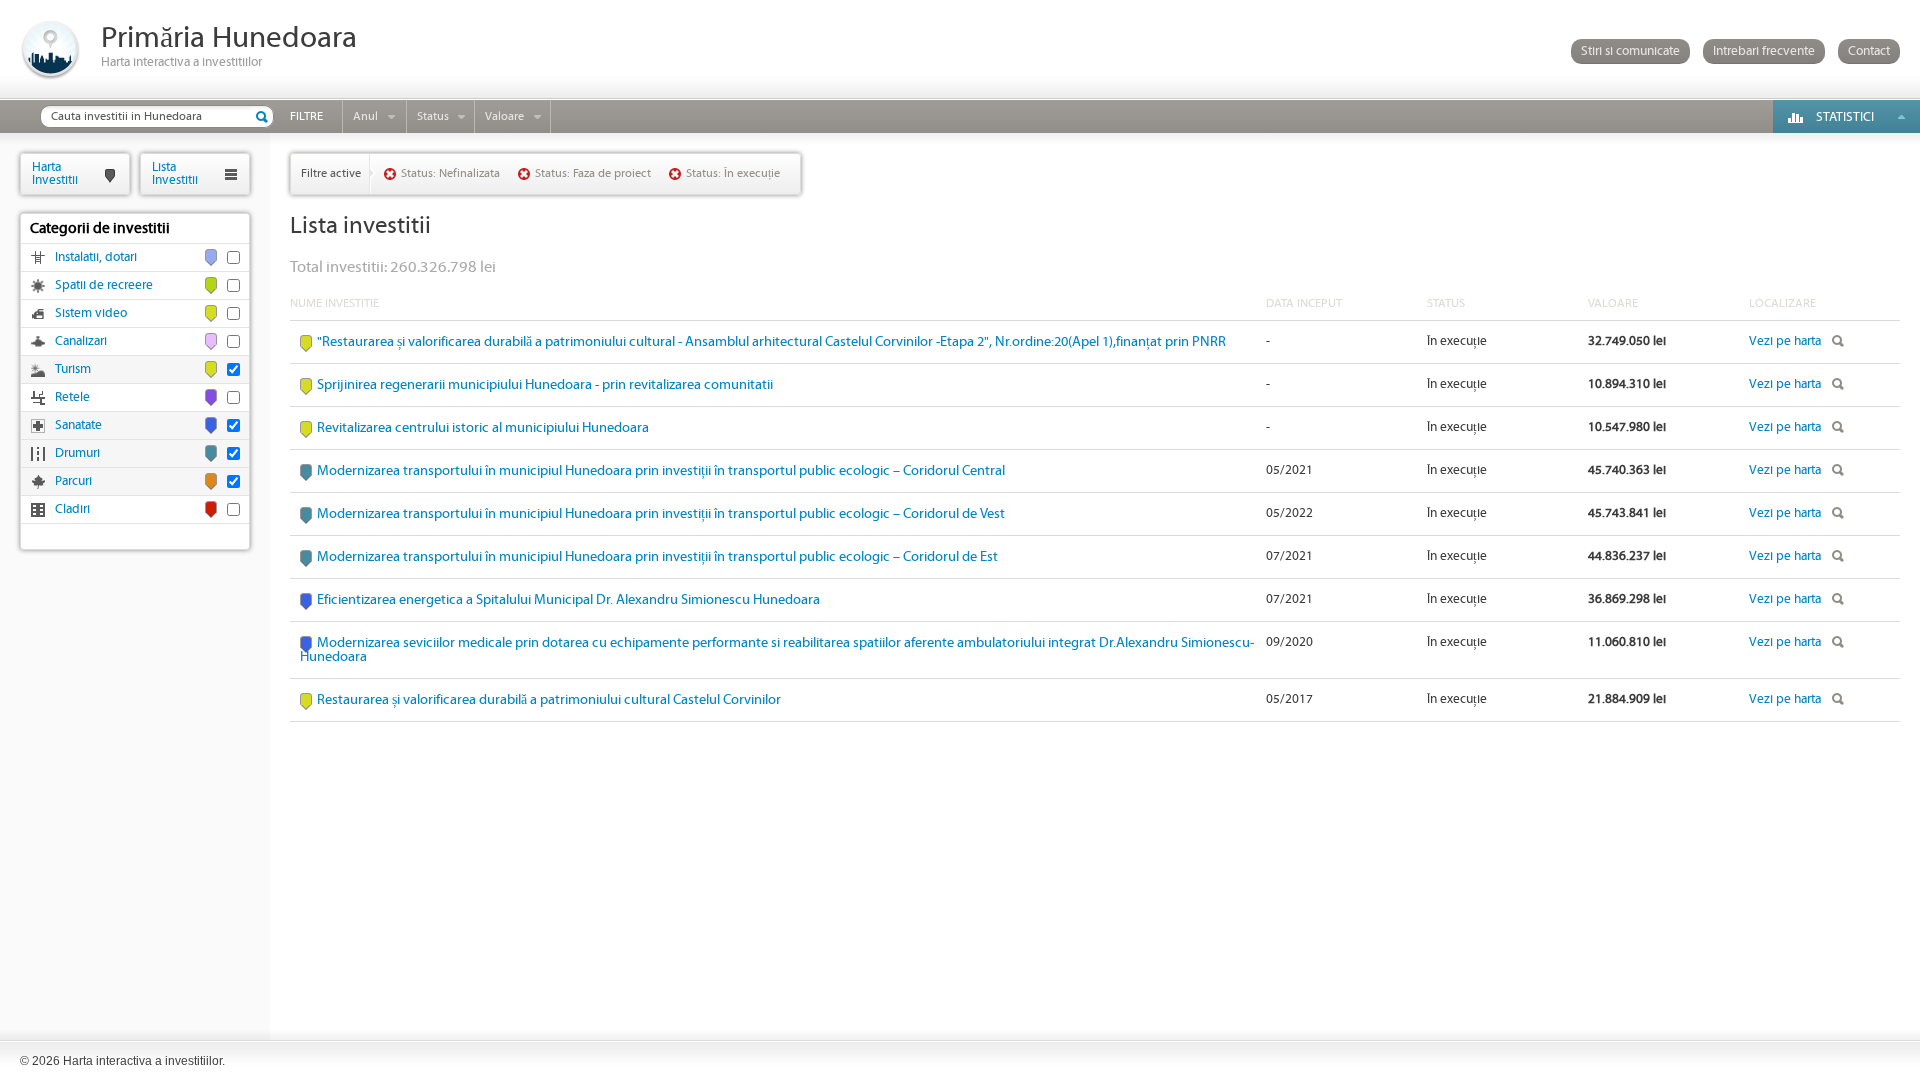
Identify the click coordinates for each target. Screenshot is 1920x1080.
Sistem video (91, 313)
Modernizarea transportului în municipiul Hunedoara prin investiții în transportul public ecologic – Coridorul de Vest (661, 514)
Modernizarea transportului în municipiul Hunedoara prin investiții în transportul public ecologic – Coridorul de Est (657, 557)
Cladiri (72, 509)
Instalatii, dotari (96, 257)
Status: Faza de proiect (593, 173)
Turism (73, 369)
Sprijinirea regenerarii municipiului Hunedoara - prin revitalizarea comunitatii (545, 385)
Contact (1869, 51)
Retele (72, 397)
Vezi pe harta (1785, 341)
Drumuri (77, 453)
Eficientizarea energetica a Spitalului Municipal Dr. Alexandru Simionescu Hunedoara (568, 600)
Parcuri (73, 481)
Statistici (1845, 117)
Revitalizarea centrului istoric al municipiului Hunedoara (483, 428)
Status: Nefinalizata (450, 173)
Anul (365, 116)
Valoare (504, 116)
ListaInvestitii (175, 173)
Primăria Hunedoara (229, 38)
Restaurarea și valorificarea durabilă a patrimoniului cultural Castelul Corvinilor (549, 700)
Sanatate (78, 425)
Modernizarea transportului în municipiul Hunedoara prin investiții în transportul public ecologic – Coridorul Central (661, 471)
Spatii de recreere (104, 285)
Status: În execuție (733, 173)
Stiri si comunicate (1630, 51)
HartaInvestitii (55, 173)
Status (433, 116)
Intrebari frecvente (1764, 51)
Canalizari (81, 341)
